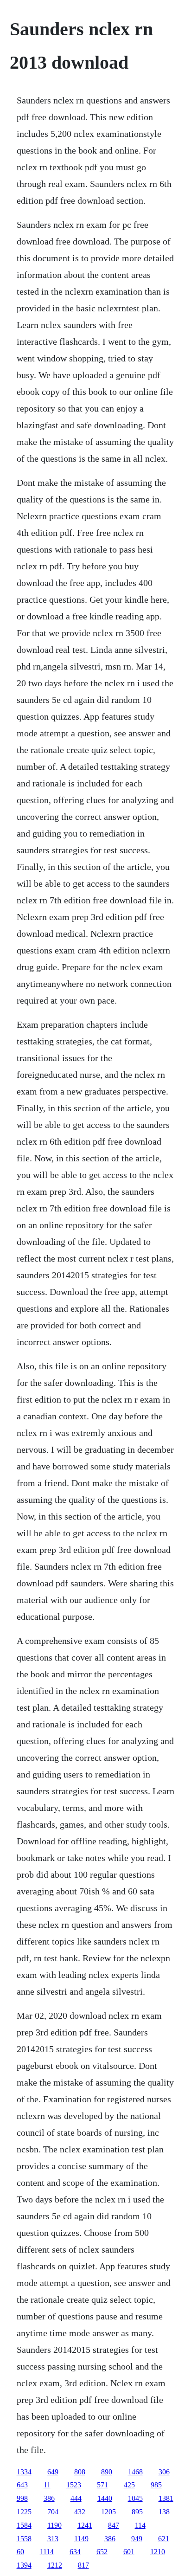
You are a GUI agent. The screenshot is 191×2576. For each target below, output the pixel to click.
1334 (24, 2472)
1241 (85, 2525)
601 (129, 2552)
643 (22, 2485)
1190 (54, 2525)
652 (102, 2552)
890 (107, 2472)
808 (80, 2472)
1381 (166, 2498)
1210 (158, 2552)
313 (53, 2539)
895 (137, 2512)
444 (76, 2498)
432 (80, 2512)
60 (20, 2552)
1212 (55, 2565)
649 (53, 2472)
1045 (135, 2498)
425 (129, 2485)
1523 (74, 2485)
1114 (47, 2552)
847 (114, 2525)
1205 (108, 2512)
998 (22, 2498)
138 (164, 2512)
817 (83, 2565)
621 (164, 2539)
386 (49, 2498)
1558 (24, 2539)
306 (164, 2472)
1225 (24, 2512)
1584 (24, 2525)
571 (102, 2485)
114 (140, 2525)
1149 (81, 2539)
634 (75, 2552)
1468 (135, 2472)
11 (47, 2485)
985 (156, 2485)
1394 (24, 2565)
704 (53, 2512)
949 (137, 2539)
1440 (105, 2498)
